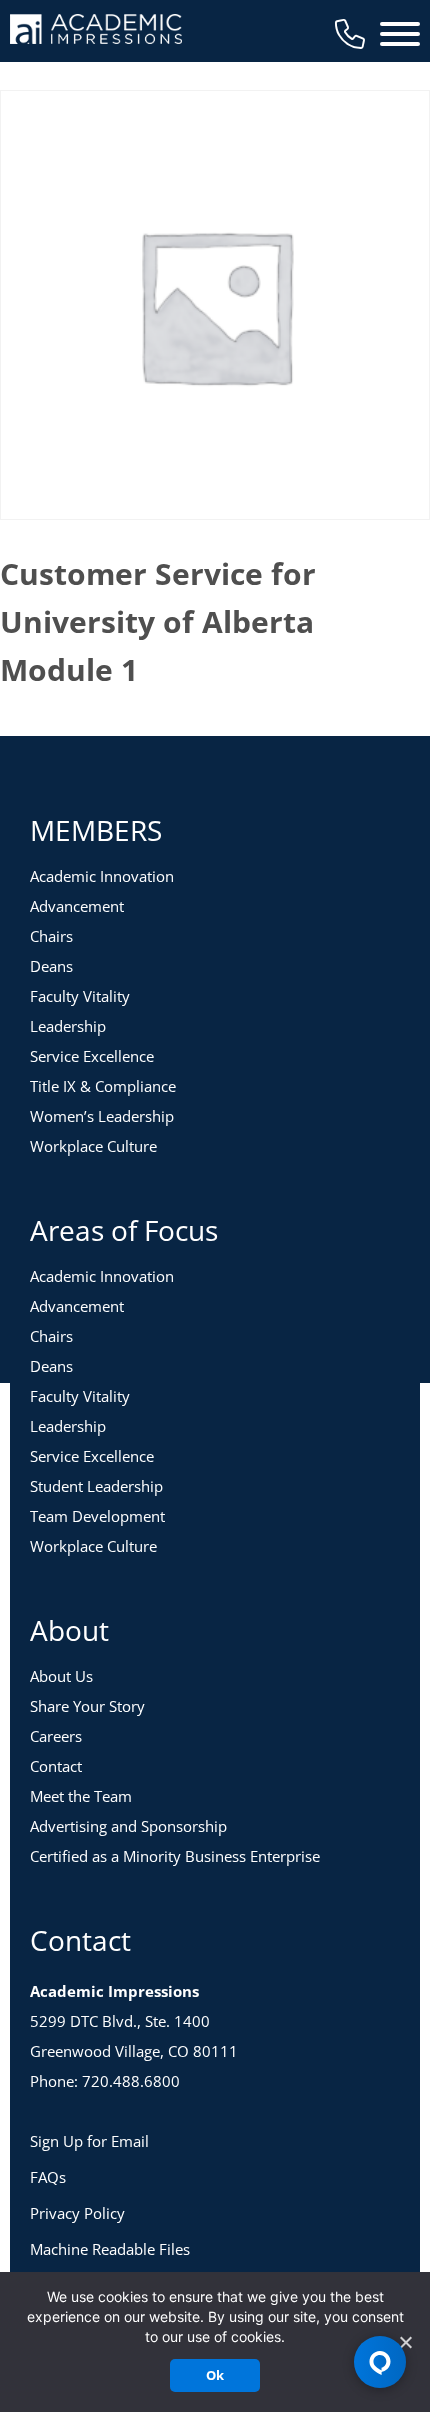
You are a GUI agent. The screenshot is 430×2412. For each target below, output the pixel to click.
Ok (215, 2375)
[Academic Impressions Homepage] (96, 32)
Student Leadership (96, 1486)
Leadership (68, 1026)
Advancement (77, 906)
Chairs (51, 936)
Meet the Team (81, 1796)
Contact (56, 1766)
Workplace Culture (93, 1146)
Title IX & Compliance (103, 1086)
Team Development (97, 1516)
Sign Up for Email (89, 2141)
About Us (61, 1676)
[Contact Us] (350, 34)
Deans (51, 966)
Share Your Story (87, 1706)
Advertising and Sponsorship (128, 1826)
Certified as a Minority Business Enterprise (175, 1856)
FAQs (48, 2177)
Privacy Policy (77, 2213)
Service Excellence (92, 1056)
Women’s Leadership (102, 1116)
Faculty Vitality (80, 996)
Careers (56, 1736)
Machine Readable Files (110, 2249)
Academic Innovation (102, 876)
